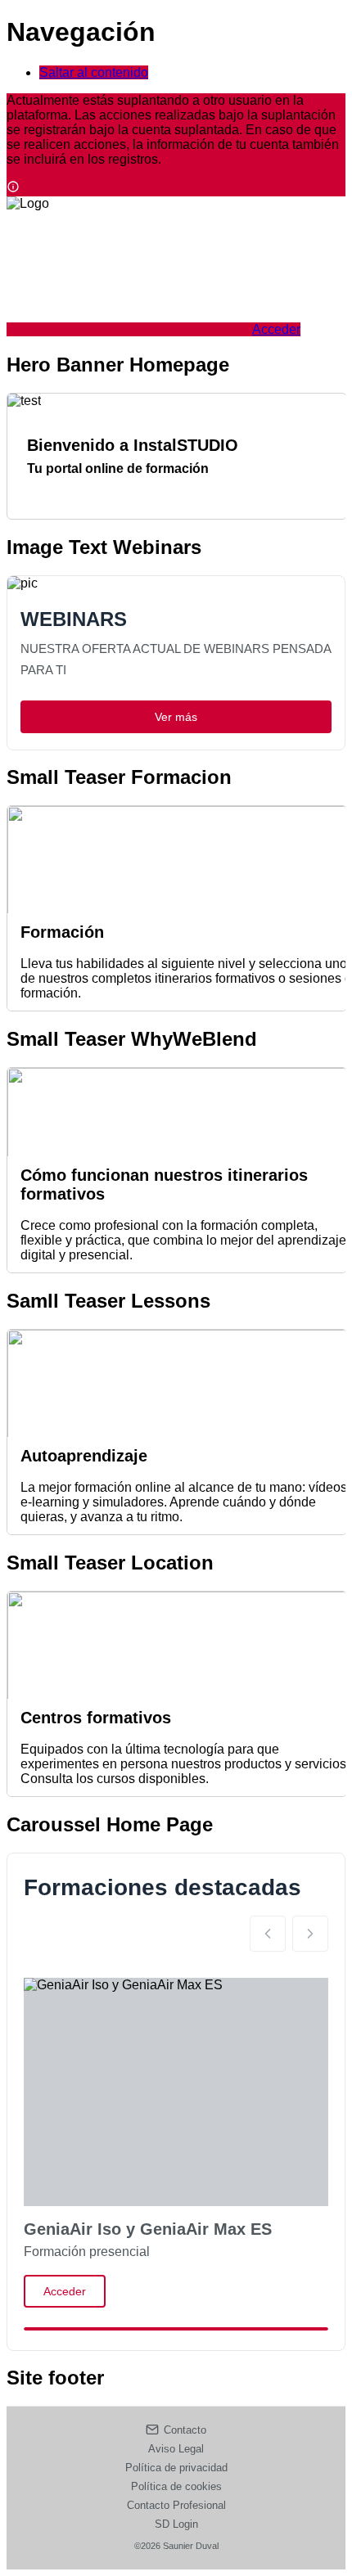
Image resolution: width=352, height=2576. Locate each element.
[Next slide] (310, 1934)
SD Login (176, 2524)
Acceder (65, 2291)
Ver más (176, 717)
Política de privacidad (176, 2468)
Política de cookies (176, 2486)
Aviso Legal (176, 2449)
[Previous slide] (268, 1934)
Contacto (185, 2430)
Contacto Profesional (176, 2505)
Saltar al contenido (94, 72)
